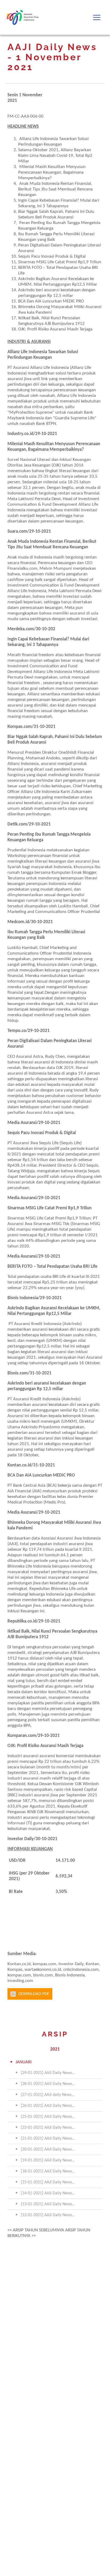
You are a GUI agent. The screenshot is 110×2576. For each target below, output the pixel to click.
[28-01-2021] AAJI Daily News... (48, 2084)
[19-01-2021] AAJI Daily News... (48, 2160)
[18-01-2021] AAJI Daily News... (48, 2171)
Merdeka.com (21, 629)
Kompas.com (20, 727)
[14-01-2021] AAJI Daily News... (48, 2193)
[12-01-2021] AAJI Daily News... (48, 2215)
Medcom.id (18, 922)
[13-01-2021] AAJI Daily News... (48, 2204)
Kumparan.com (22, 1736)
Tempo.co (17, 1031)
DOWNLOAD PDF (34, 1994)
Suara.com (17, 531)
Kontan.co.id (19, 1465)
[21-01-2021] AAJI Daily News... (48, 2139)
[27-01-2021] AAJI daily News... (48, 2095)
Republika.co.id (22, 1621)
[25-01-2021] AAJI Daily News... (48, 2117)
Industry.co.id (20, 434)
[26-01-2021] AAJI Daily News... (48, 2106)
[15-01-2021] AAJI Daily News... (48, 2182)
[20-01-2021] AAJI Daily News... (48, 2150)
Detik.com (17, 824)
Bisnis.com (18, 1373)
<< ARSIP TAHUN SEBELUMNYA (36, 2230)
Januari (23, 2062)
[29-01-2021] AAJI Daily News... (48, 2073)
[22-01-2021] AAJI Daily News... (48, 2128)
